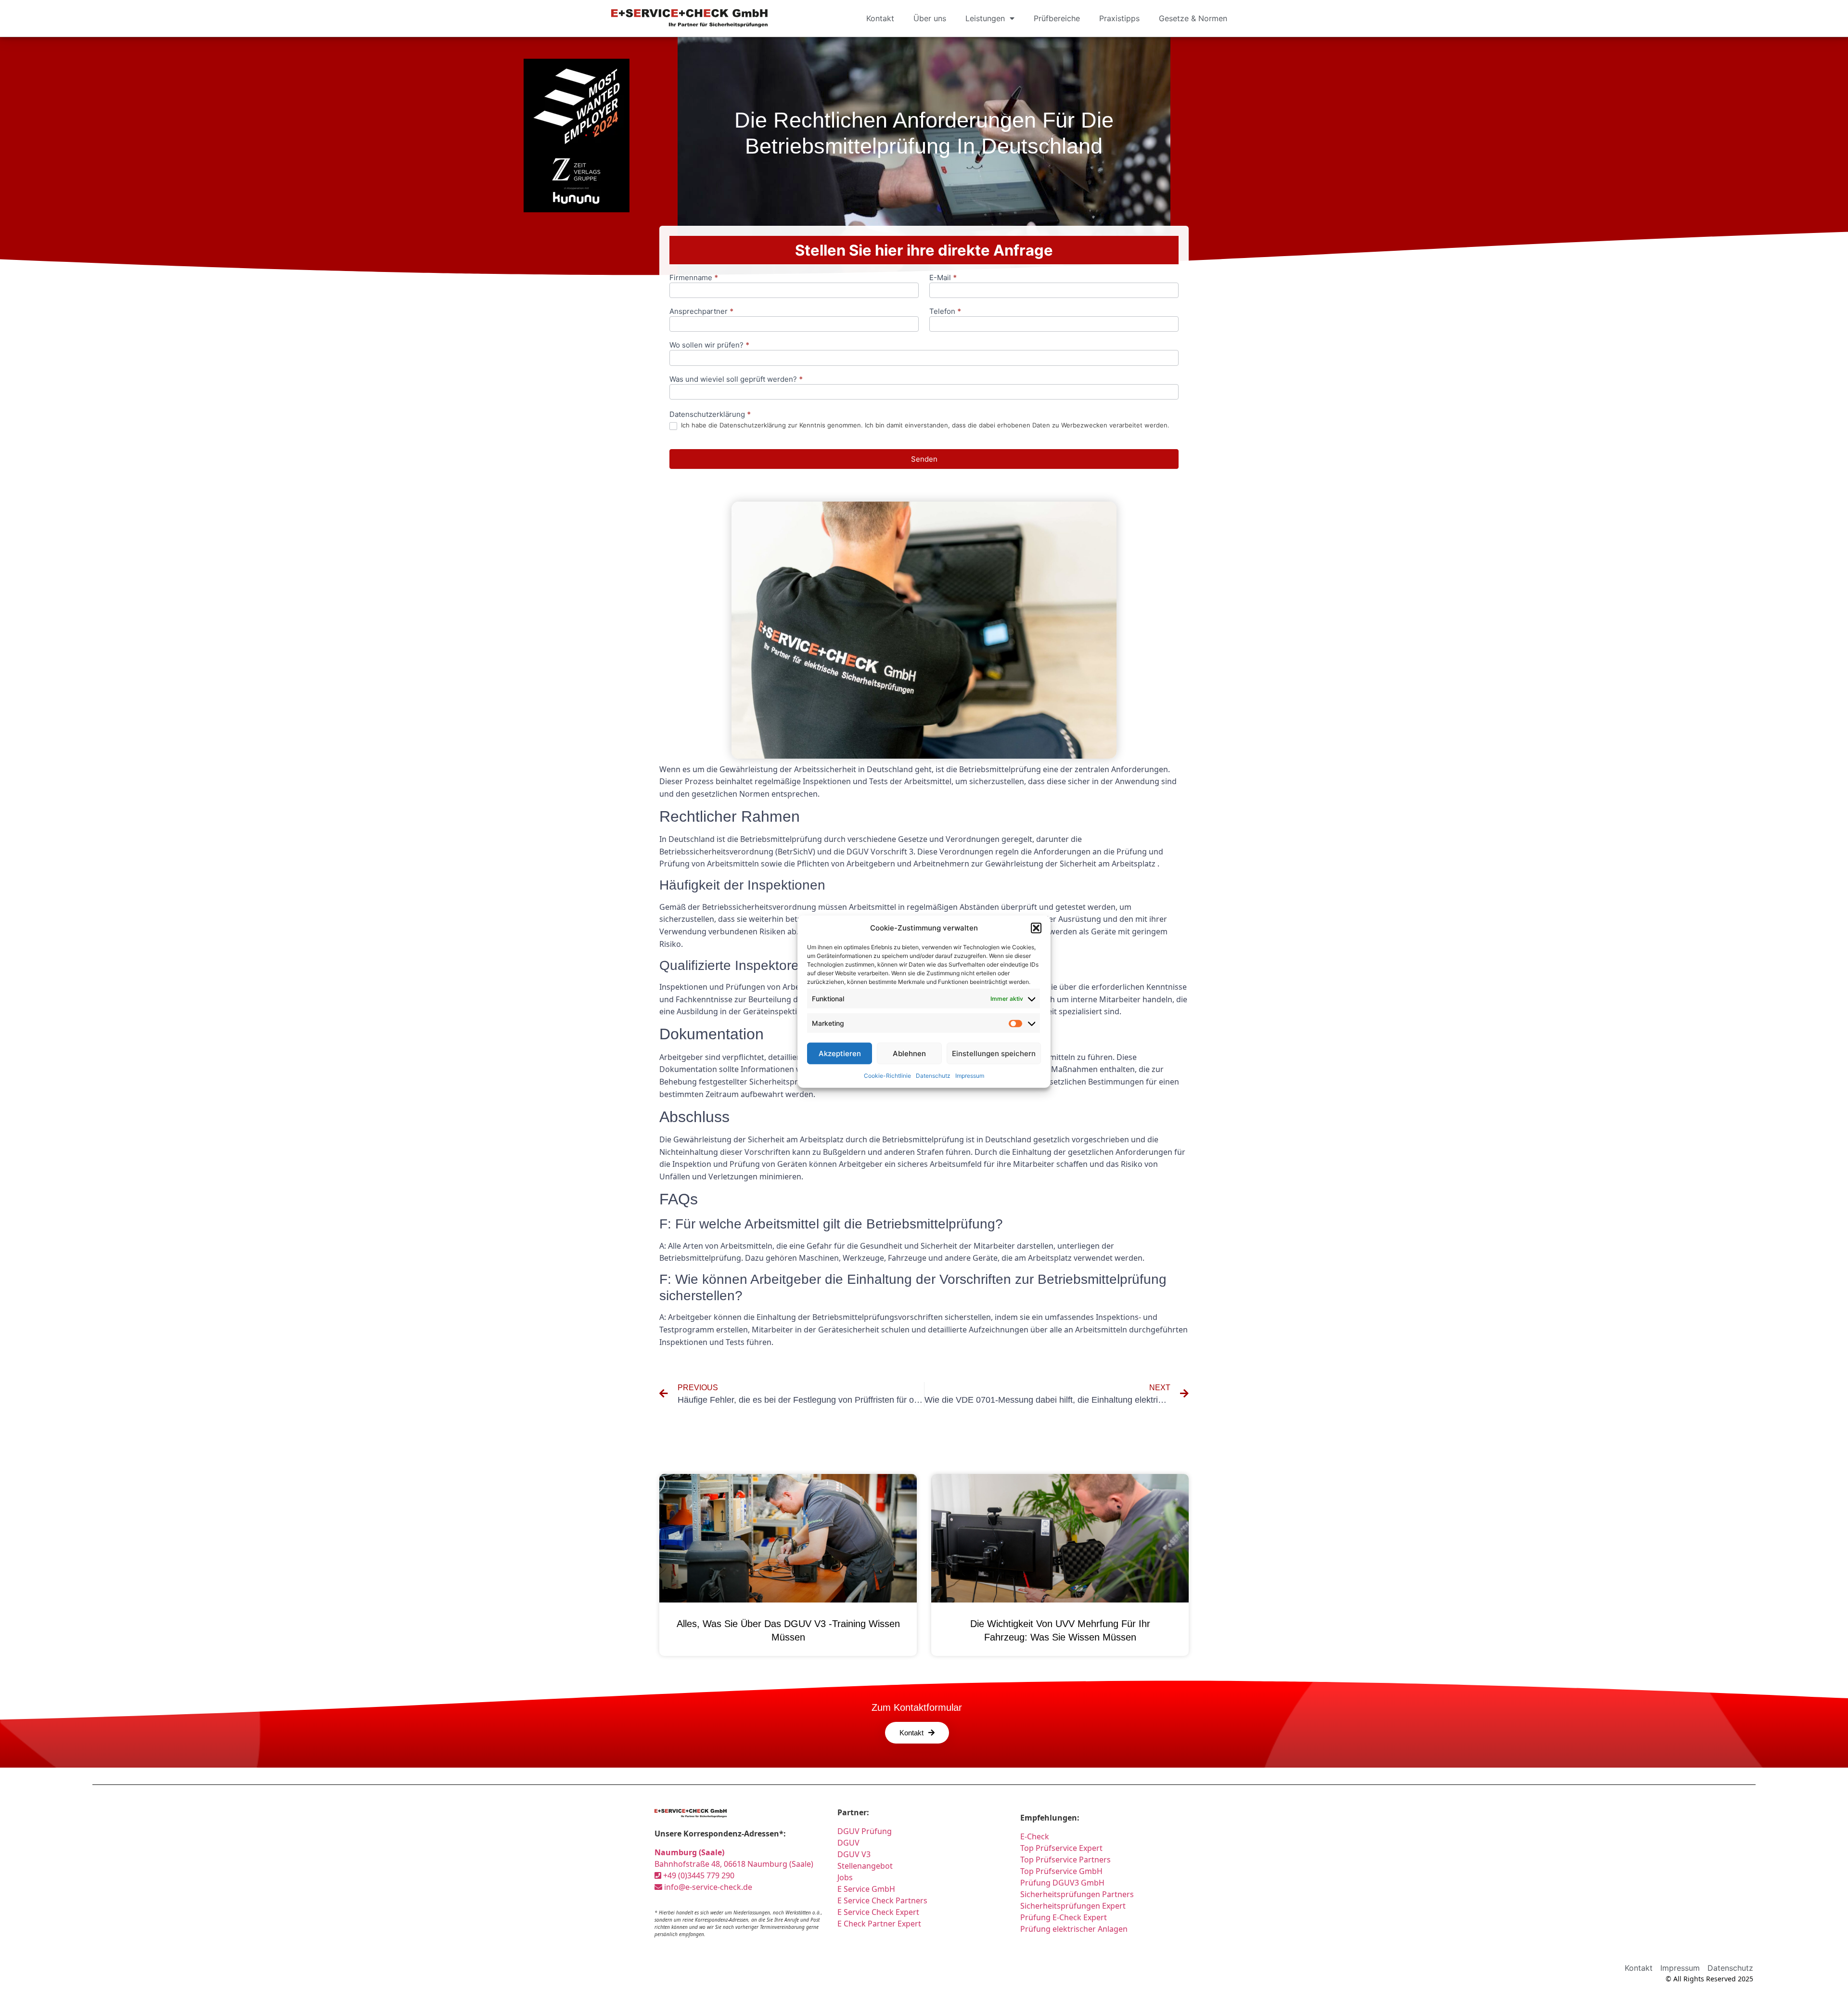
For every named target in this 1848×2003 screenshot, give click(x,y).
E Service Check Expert (878, 1912)
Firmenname (694, 278)
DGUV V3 (854, 1854)
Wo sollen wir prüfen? (709, 345)
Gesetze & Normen (1193, 18)
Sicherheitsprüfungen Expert (1073, 1906)
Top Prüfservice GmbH (1061, 1871)
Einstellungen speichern (994, 1053)
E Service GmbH (866, 1889)
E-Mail (943, 278)
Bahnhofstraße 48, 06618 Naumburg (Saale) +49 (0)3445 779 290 (734, 1864)
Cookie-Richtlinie (887, 1076)
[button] (1036, 928)
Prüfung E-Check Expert (1064, 1917)
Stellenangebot (865, 1866)
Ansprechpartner (701, 312)
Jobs (845, 1877)
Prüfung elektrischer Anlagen (1074, 1929)
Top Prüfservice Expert (1061, 1848)
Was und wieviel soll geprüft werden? (736, 380)
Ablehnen (909, 1053)
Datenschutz (933, 1076)
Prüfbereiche (1057, 18)
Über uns (930, 18)
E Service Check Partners (882, 1900)
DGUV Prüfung (865, 1831)
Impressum (970, 1076)
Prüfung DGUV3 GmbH (1062, 1883)
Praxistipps (1119, 18)
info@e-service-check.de (707, 1887)
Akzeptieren (840, 1053)
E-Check (1035, 1836)
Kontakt (880, 18)
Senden (924, 459)
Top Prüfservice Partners (1065, 1860)
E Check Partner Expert (879, 1924)
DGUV (848, 1843)
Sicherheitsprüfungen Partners (1077, 1894)
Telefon (945, 312)
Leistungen (985, 18)
